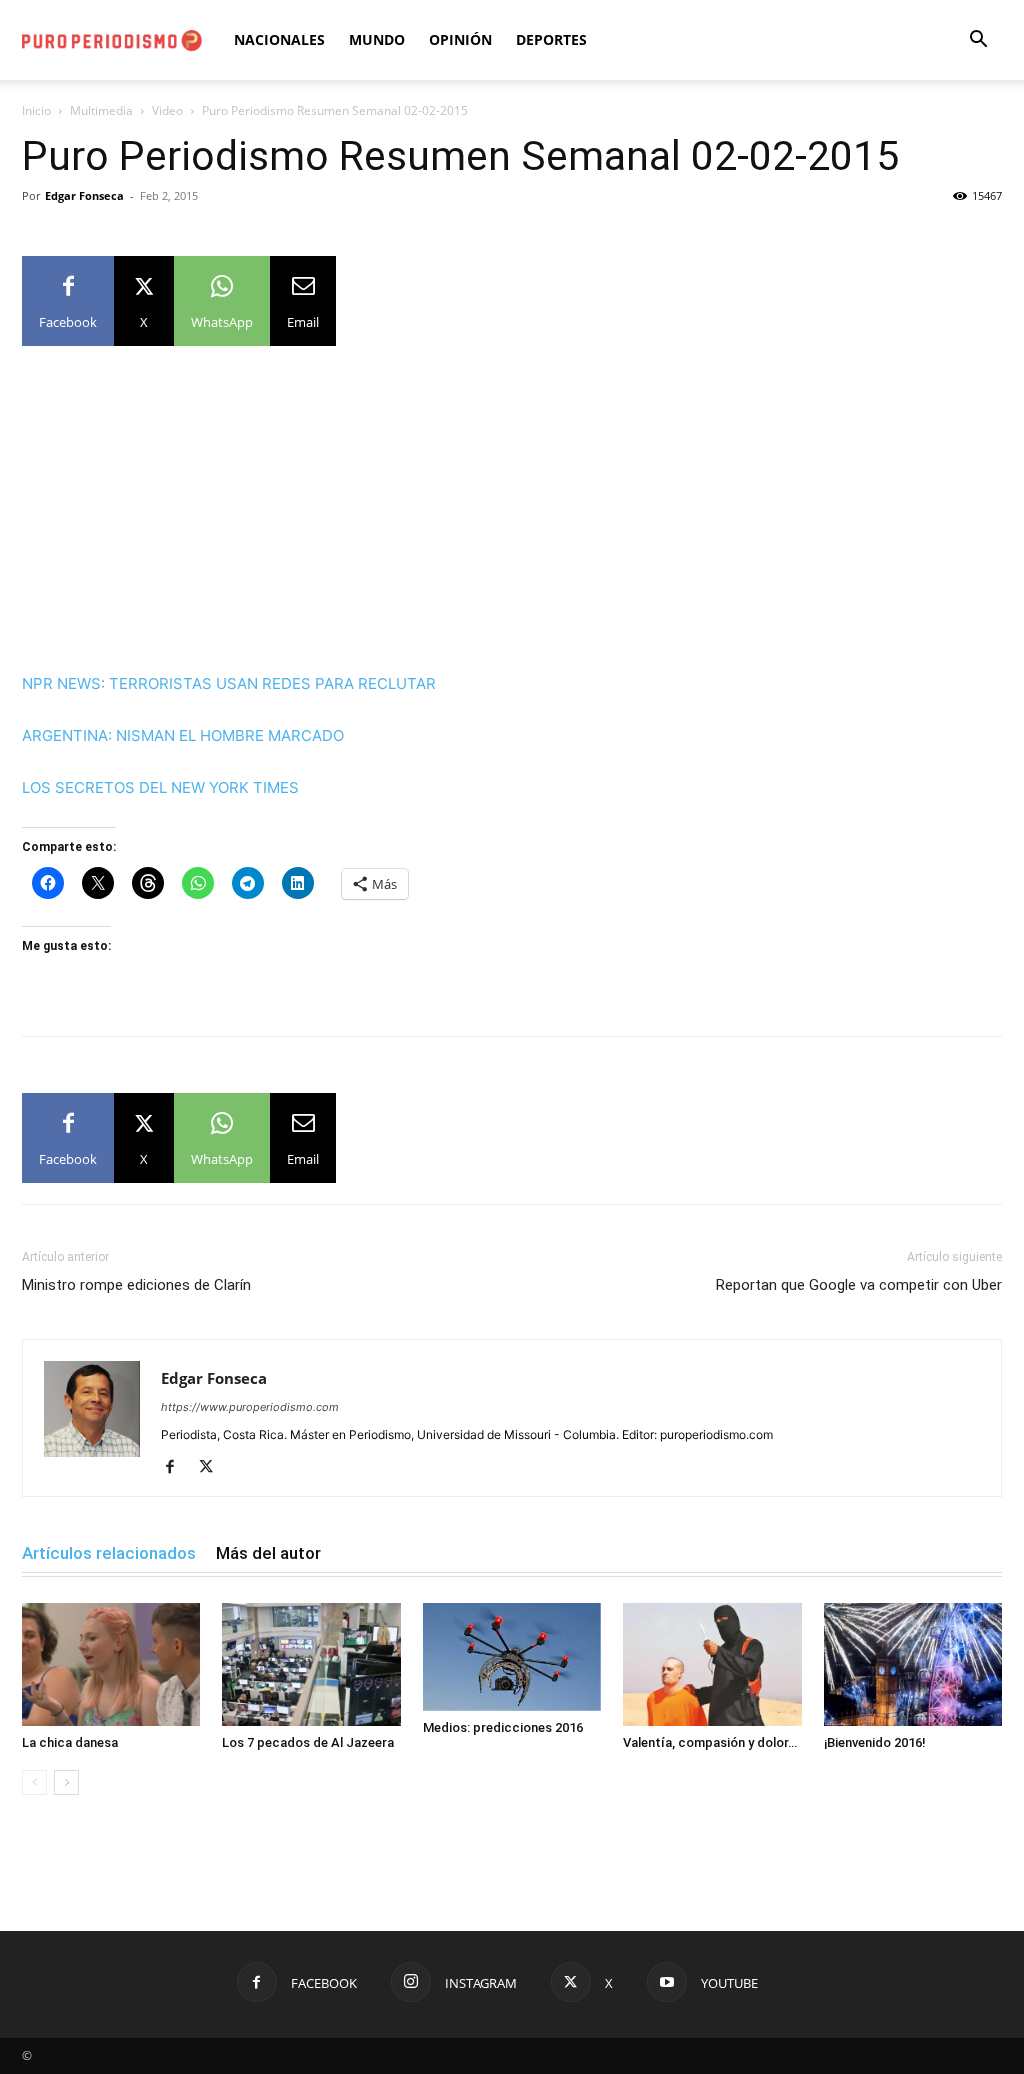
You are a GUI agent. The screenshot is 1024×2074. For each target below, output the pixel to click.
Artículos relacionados (109, 1553)
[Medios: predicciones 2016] (512, 1657)
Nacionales (279, 39)
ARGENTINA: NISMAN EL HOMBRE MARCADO (183, 735)
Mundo (377, 39)
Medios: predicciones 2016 (503, 1727)
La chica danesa (70, 1742)
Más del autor (268, 1553)
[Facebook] (177, 1468)
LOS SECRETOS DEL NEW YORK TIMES (160, 787)
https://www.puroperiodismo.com (250, 1407)
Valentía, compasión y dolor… (710, 1742)
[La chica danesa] (111, 1664)
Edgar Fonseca (84, 195)
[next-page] (66, 1782)
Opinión (460, 39)
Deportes (551, 39)
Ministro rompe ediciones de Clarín (136, 1285)
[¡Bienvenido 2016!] (913, 1664)
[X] (213, 1468)
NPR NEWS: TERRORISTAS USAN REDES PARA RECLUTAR (229, 683)
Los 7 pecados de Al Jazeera (308, 1742)
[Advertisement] (512, 523)
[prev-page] (34, 1782)
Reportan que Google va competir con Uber (859, 1285)
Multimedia (101, 110)
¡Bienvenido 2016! (875, 1742)
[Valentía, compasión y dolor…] (712, 1664)
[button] (978, 41)
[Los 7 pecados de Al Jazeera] (311, 1664)
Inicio (36, 110)
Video (167, 110)
